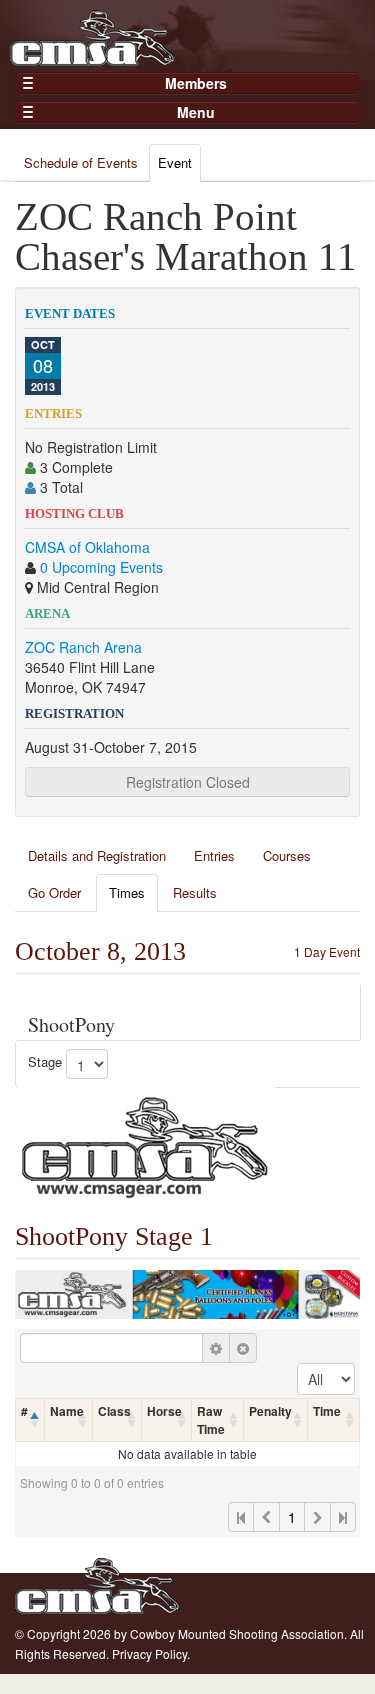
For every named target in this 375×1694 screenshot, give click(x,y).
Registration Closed (188, 782)
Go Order (54, 892)
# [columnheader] (24, 1411)
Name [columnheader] (67, 1411)
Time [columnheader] (327, 1411)
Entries (214, 855)
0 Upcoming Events (101, 567)
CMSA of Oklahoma (87, 547)
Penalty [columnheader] (270, 1411)
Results (195, 892)
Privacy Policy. (151, 1653)
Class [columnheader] (114, 1411)
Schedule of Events (81, 162)
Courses (287, 855)
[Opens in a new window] (145, 1145)
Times (127, 892)
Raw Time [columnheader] (211, 1420)
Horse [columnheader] (164, 1411)
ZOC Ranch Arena (83, 647)
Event (175, 162)
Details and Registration (97, 855)
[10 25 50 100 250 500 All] (326, 1379)
